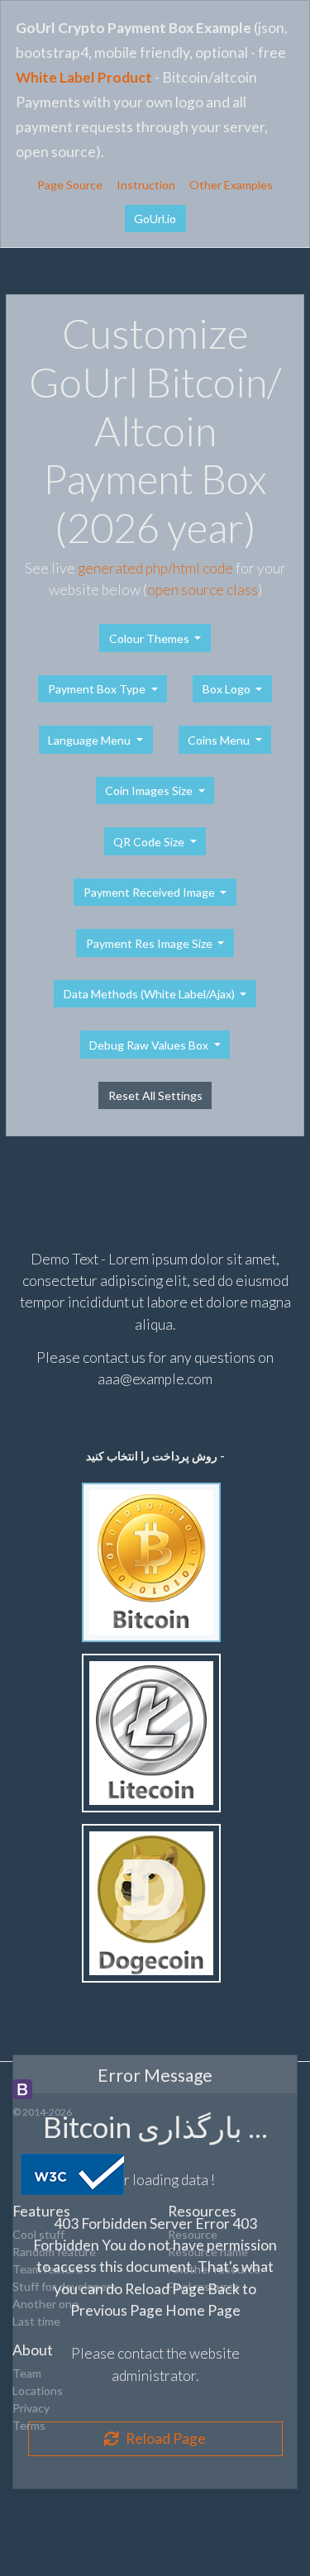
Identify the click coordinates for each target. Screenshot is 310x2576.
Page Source (70, 185)
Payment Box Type (98, 689)
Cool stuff (38, 2234)
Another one (45, 2304)
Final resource (204, 2286)
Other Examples (231, 185)
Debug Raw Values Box (150, 1045)
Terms (29, 2425)
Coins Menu (220, 740)
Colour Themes (150, 638)
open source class (203, 590)
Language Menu (91, 740)
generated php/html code (155, 568)
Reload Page (162, 2438)
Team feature (48, 2269)
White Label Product (84, 77)
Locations (38, 2390)
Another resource (214, 2269)
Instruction (146, 185)
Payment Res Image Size (150, 943)
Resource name (208, 2252)
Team (27, 2373)
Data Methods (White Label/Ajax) (150, 994)
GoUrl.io (155, 219)
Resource (193, 2234)
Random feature (54, 2252)
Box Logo (228, 689)
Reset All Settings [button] (155, 1095)
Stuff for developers (64, 2286)
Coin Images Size (150, 790)
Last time (36, 2321)
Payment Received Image (150, 892)
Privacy (31, 2408)
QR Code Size (150, 842)
